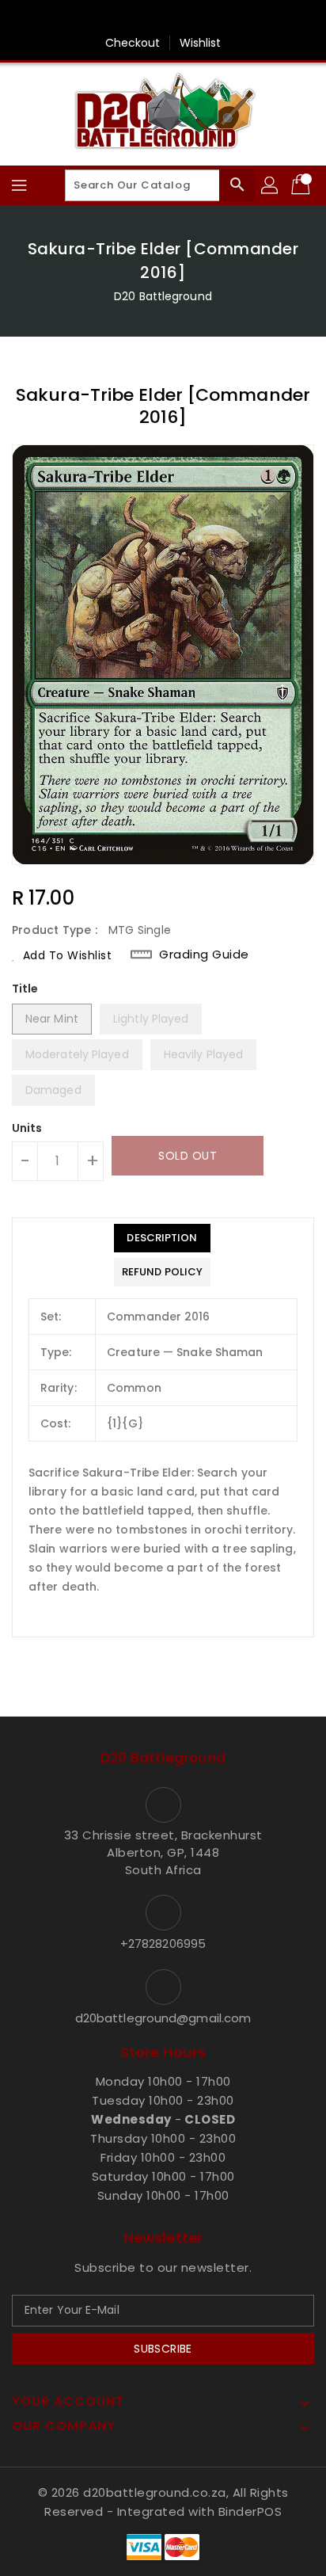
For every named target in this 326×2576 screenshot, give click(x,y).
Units (27, 1128)
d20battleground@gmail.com (163, 2018)
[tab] (162, 1238)
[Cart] (302, 185)
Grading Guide (204, 955)
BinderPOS (250, 2511)
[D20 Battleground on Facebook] (163, 18)
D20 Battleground (163, 296)
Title (25, 989)
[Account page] (271, 185)
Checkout (133, 43)
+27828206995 (163, 1943)
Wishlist (201, 43)
